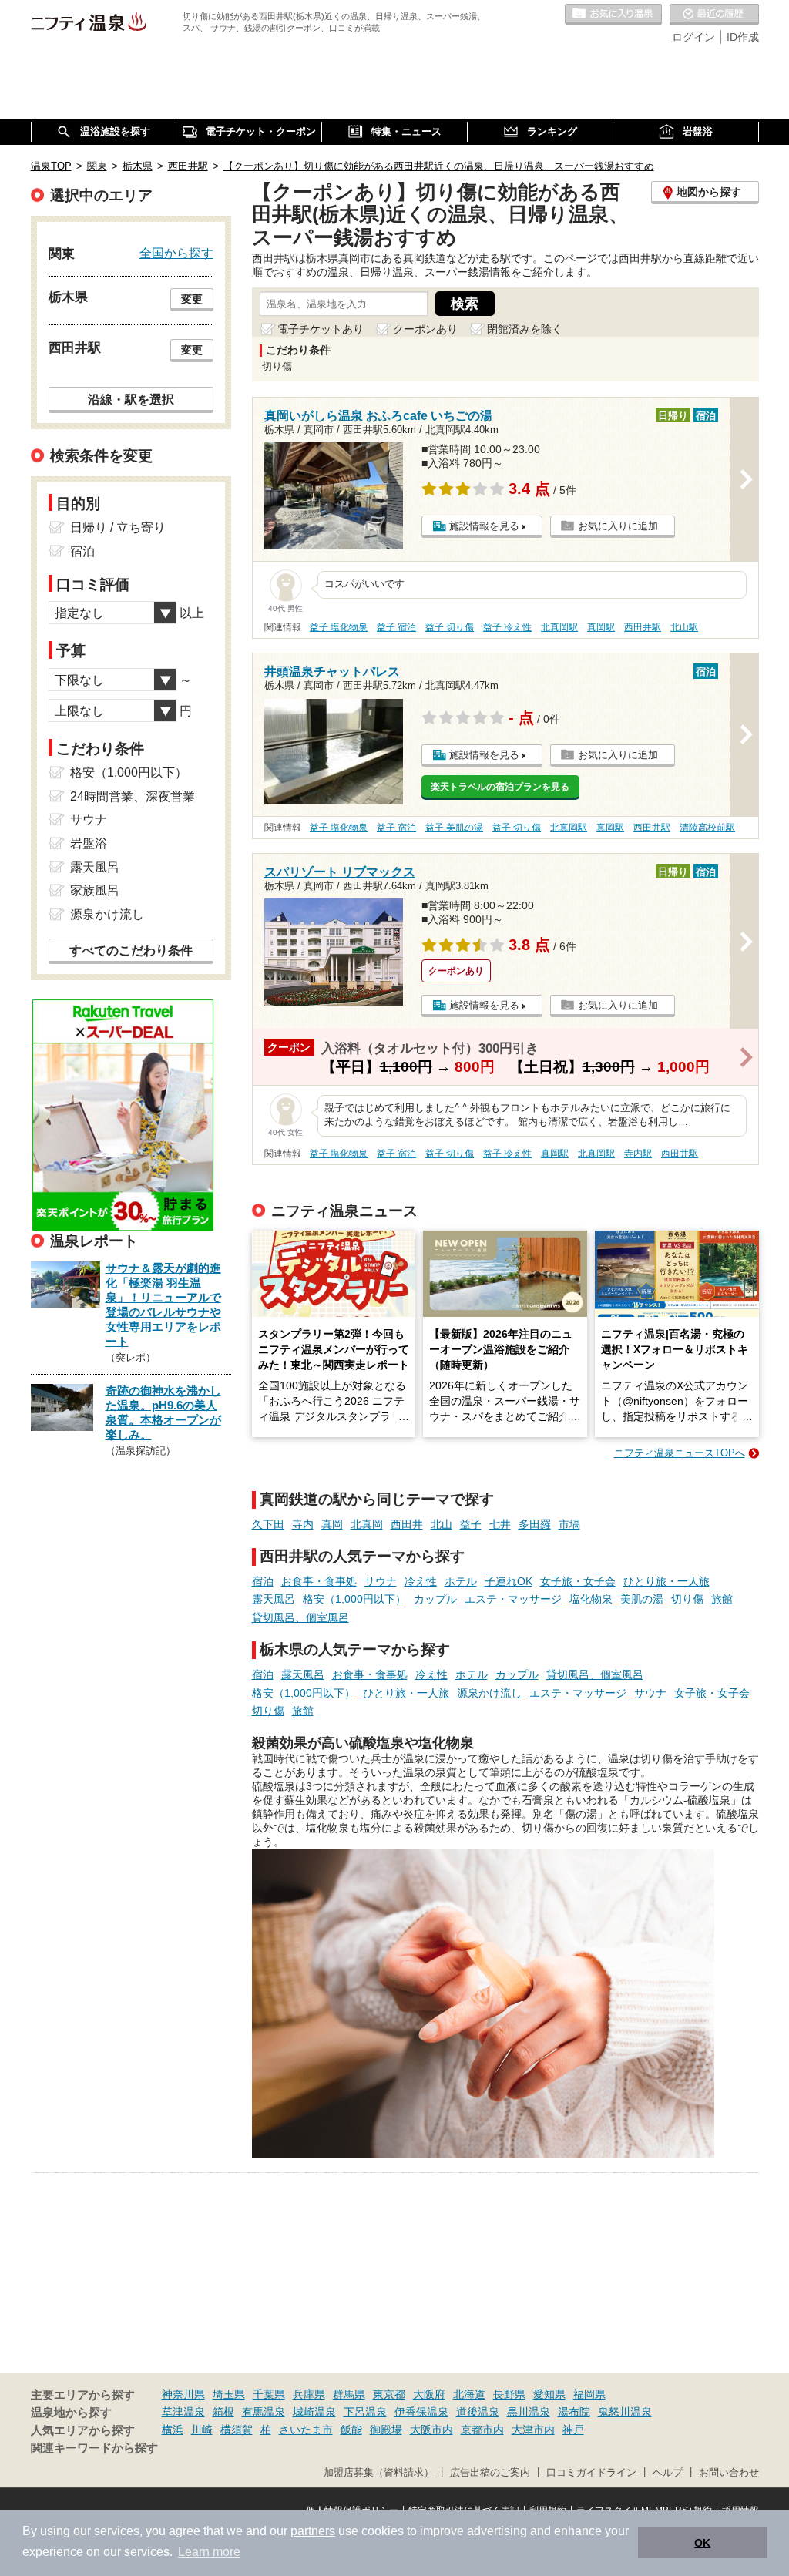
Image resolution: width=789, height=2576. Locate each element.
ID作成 (743, 37)
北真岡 (367, 1524)
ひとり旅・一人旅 (666, 1581)
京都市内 (482, 2430)
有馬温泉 (264, 2412)
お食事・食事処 (319, 1581)
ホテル (461, 1581)
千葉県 (269, 2394)
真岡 (332, 1524)
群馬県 (349, 2394)
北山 (442, 1524)
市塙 (569, 1524)
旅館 (722, 1599)
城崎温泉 (314, 2412)
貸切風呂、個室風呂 (300, 1617)
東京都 (389, 2394)
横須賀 (237, 2430)
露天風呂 (274, 1599)
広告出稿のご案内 (490, 2473)
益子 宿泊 (396, 627)
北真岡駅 (559, 627)
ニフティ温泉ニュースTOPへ (680, 1453)
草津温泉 (183, 2412)
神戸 (573, 2430)
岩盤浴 (89, 843)
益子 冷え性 (507, 627)
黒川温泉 (529, 2412)
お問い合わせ (729, 2473)
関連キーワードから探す (94, 2448)
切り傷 (687, 1599)
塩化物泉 (591, 1599)
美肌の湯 (642, 1599)
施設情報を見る (484, 526)
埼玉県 (229, 2394)
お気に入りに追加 (618, 526)
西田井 (407, 1524)
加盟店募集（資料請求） (379, 2473)
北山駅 (684, 627)
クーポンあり (425, 329)
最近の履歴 (714, 15)
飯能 (351, 2430)
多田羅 (535, 1524)
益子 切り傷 (450, 627)
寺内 (303, 1524)
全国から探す (176, 253)
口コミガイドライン (591, 2473)
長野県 (509, 2394)
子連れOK (509, 1581)
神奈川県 (183, 2394)
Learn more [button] (209, 2552)
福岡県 (589, 2394)
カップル (435, 1599)
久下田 (268, 1524)
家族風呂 (95, 890)
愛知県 (549, 2394)
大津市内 (533, 2430)
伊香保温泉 (421, 2412)
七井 (500, 1524)
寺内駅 (638, 1154)
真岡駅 (601, 627)
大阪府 (429, 2394)
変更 (192, 299)
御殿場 (386, 2430)
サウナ (381, 1581)
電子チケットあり (321, 329)
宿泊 (263, 1581)
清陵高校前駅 (707, 828)
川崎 (202, 2430)
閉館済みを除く (525, 329)
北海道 (469, 2394)
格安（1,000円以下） (354, 1599)
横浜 (173, 2430)
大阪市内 (431, 2430)
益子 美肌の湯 (454, 828)
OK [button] (702, 2543)
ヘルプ (668, 2473)
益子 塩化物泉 (339, 627)
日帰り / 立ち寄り (118, 527)
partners (313, 2531)
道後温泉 (478, 2412)
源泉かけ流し (489, 1693)
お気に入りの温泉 (613, 15)
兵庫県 (309, 2394)
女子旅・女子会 (578, 1581)
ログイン (693, 37)
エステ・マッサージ (513, 1599)
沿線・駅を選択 (131, 399)
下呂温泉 (365, 2412)
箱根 (223, 2412)
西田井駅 (643, 627)
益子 (471, 1524)
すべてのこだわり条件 (131, 950)
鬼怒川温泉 (625, 2412)
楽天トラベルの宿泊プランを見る (500, 787)
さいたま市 (306, 2430)
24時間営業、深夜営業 (133, 796)
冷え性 (421, 1581)
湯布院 (574, 2412)
